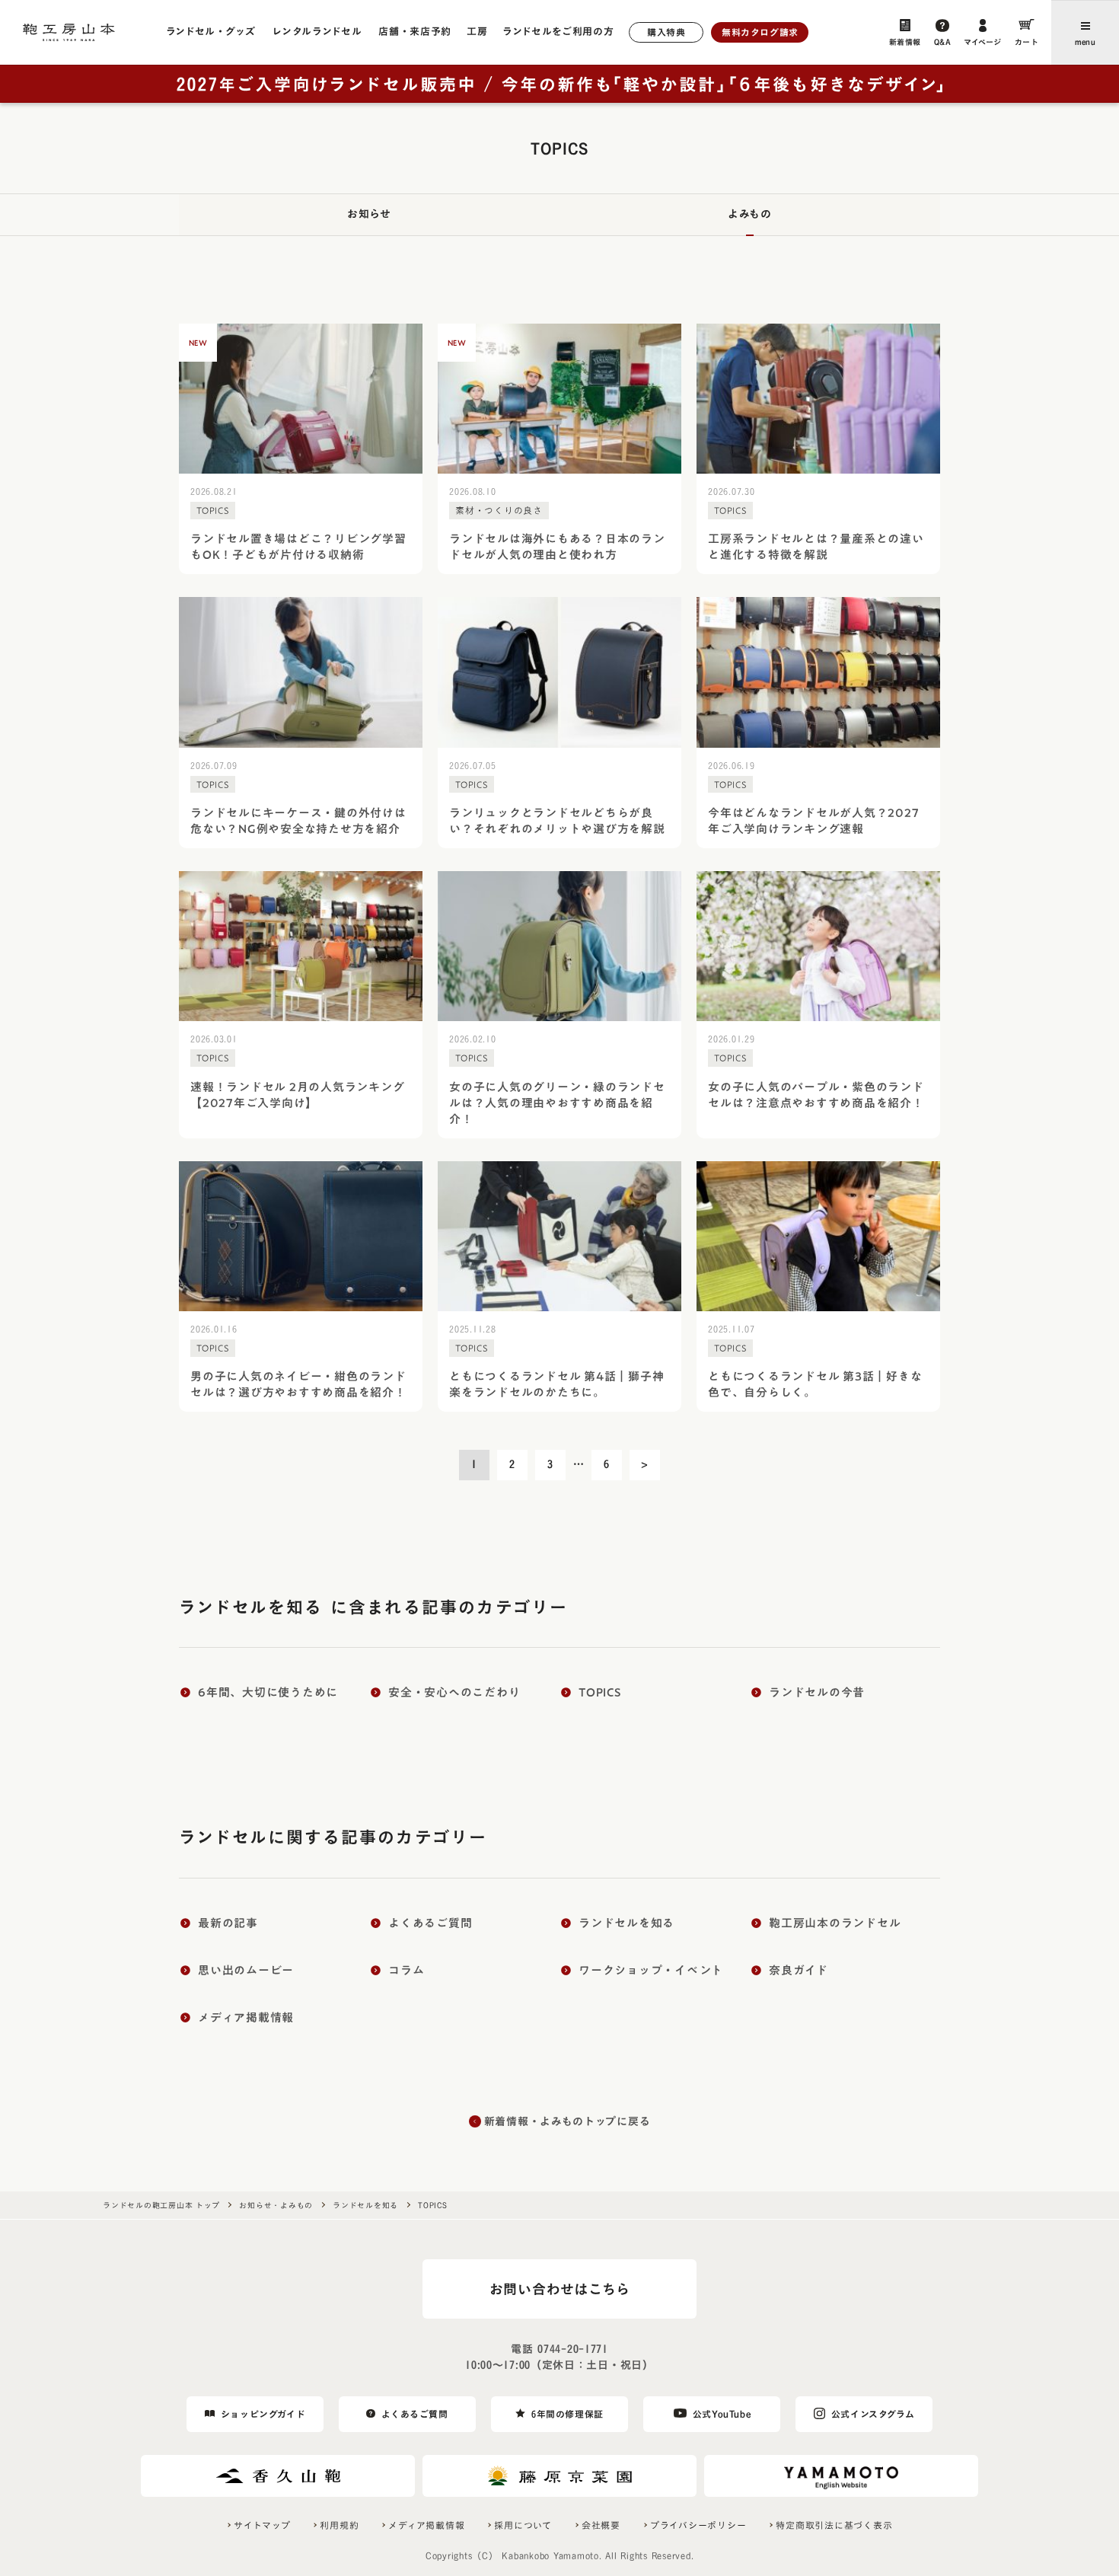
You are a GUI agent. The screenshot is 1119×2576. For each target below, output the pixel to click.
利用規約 (339, 2525)
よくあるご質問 (414, 2414)
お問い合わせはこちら (560, 2289)
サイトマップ (262, 2525)
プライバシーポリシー (698, 2525)
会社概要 (601, 2525)
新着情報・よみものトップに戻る (567, 2121)
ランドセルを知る (365, 2205)
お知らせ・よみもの (276, 2205)
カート (1027, 42)
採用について (523, 2525)
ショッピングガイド (263, 2414)
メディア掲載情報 (426, 2525)
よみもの (750, 214)
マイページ (983, 42)
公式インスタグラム (873, 2414)
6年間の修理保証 (567, 2414)
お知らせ (369, 214)
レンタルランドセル (317, 32)
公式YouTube (722, 2414)
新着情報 (905, 42)
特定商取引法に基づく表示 (834, 2525)
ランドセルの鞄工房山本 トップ (161, 2205)
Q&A (943, 42)
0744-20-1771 (572, 2349)
